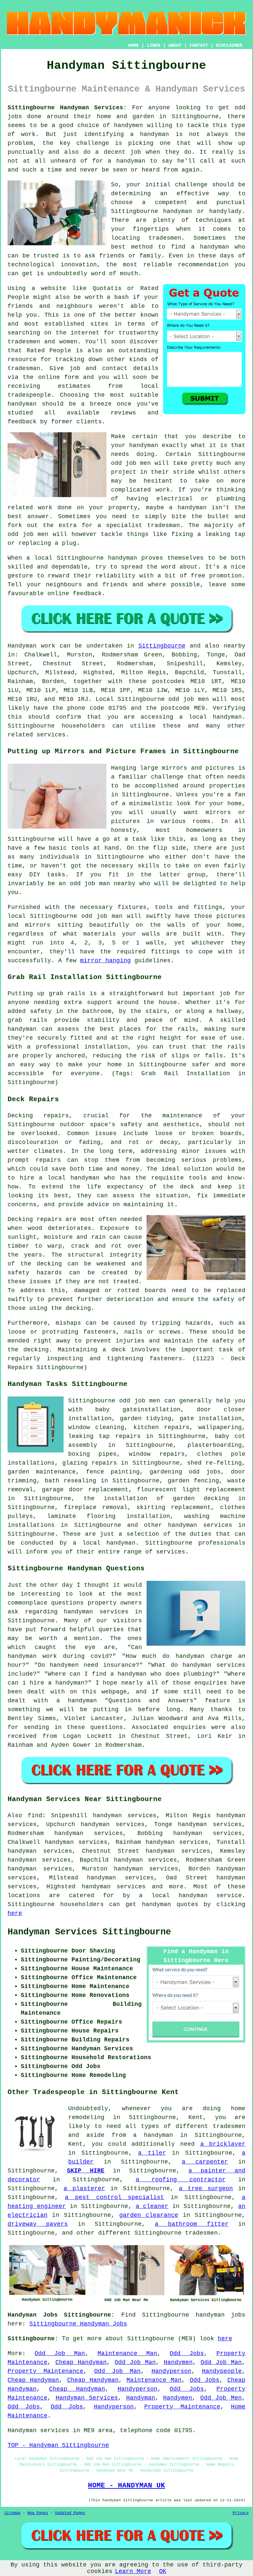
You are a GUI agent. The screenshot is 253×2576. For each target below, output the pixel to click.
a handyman (126, 161)
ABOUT (175, 45)
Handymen (178, 2362)
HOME (133, 45)
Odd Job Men (221, 2398)
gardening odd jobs (185, 1472)
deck (119, 1350)
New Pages (38, 2513)
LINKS (154, 45)
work (45, 508)
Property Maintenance (45, 2371)
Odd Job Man (60, 2353)
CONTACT (199, 45)
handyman (155, 134)
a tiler (152, 2153)
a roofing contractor (181, 2180)
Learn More (133, 2571)
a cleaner (152, 2206)
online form (58, 377)
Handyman (141, 2398)
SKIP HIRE (86, 2171)
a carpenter (205, 2162)
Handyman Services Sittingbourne (89, 1932)
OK (163, 2571)
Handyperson (171, 2371)
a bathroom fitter (192, 2224)
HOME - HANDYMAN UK (126, 2485)
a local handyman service (190, 1896)
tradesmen (165, 238)
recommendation (203, 265)
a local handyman (104, 1543)
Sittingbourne (80, 558)
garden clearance (149, 2215)
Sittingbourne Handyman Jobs (78, 2324)
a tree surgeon (206, 2189)
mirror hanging (105, 961)
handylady (225, 211)
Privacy (241, 2513)
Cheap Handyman (81, 2362)
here (15, 1913)
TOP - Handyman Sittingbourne (58, 2445)
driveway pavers (38, 2224)
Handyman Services (87, 2398)
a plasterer (84, 2189)
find (35, 1816)
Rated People (49, 351)
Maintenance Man (127, 2353)
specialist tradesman (143, 525)
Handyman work (31, 646)
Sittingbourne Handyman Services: (67, 108)
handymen (128, 125)
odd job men (188, 699)
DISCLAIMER (229, 45)
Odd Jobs (187, 2353)
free (198, 576)
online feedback (75, 594)
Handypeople (222, 2371)
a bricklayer (223, 2144)
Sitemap (12, 2513)
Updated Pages (70, 2513)
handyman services (200, 1525)
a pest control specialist (115, 2197)
